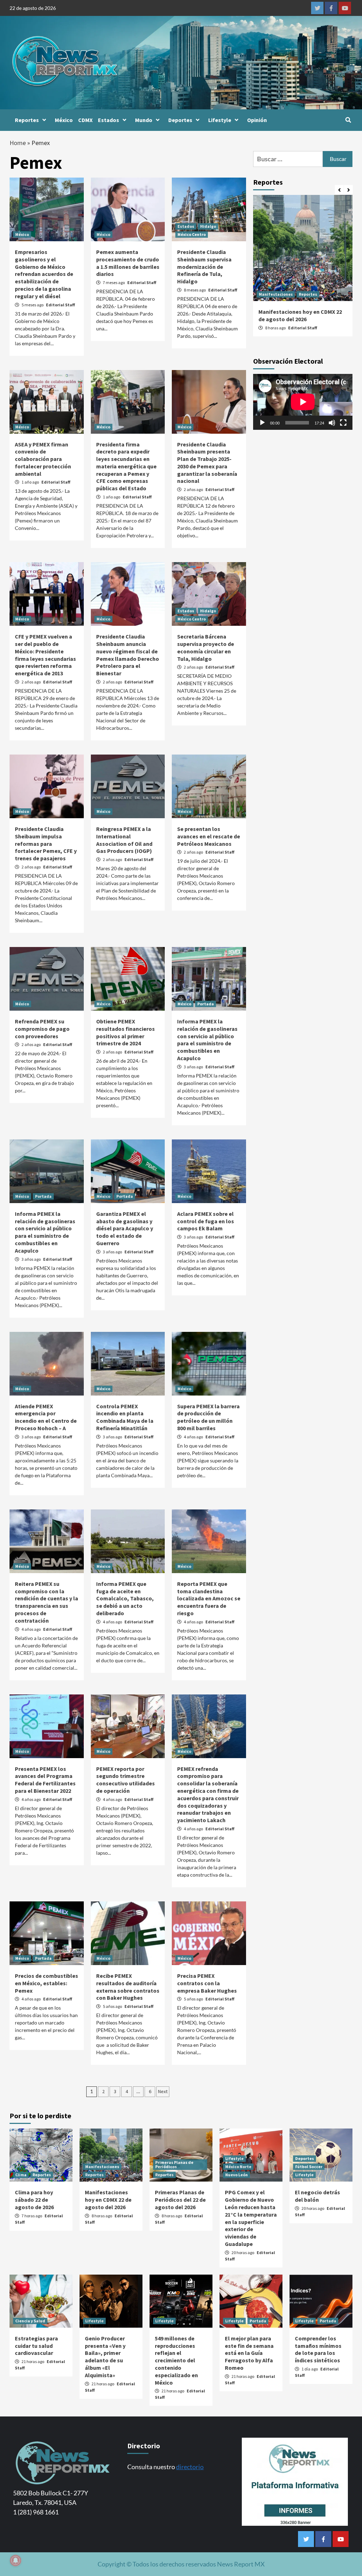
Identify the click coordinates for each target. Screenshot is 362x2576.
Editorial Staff (60, 305)
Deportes (180, 120)
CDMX (85, 120)
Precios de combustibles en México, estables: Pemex (46, 1983)
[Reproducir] (262, 423)
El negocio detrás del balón (317, 2196)
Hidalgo (208, 226)
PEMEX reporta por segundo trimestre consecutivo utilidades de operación (125, 1780)
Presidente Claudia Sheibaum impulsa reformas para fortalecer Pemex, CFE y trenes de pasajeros (46, 844)
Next (163, 2091)
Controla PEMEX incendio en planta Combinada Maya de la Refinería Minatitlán (125, 1417)
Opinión (257, 120)
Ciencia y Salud (30, 2321)
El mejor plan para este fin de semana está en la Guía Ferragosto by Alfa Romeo (249, 2353)
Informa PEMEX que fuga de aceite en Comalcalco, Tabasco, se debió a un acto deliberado (125, 1598)
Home (18, 143)
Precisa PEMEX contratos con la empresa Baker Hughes (207, 1983)
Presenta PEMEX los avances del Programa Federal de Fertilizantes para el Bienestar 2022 (45, 1780)
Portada (206, 1004)
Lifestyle (220, 120)
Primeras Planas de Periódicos (174, 2164)
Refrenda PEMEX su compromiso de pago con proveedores (42, 1029)
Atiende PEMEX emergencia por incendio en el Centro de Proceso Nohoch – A (46, 1417)
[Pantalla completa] (343, 423)
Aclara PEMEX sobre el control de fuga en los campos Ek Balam (206, 1221)
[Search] (348, 120)
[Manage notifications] (16, 2560)
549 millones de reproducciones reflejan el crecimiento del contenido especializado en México (176, 2360)
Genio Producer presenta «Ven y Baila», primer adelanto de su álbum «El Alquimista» (105, 2357)
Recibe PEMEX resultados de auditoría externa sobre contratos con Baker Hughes (128, 1987)
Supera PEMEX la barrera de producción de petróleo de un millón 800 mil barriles (208, 1417)
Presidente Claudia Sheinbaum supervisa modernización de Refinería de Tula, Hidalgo (204, 267)
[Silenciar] (332, 423)
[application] (303, 402)
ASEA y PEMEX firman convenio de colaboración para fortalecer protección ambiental (43, 459)
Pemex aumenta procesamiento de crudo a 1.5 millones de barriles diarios (128, 263)
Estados (109, 120)
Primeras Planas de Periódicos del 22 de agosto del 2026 (180, 2200)
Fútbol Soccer (309, 2167)
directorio (190, 2467)
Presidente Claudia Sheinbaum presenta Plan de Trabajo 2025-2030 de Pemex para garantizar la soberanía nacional (207, 463)
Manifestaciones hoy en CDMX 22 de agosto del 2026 (300, 315)
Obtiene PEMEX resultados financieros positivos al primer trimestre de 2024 (125, 1032)
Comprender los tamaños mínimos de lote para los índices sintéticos (318, 2349)
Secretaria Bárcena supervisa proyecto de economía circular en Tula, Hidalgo (206, 647)
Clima (21, 2175)
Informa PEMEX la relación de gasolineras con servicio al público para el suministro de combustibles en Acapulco (207, 1040)
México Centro (192, 234)
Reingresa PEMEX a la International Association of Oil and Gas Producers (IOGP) (124, 840)
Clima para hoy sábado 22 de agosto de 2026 (34, 2200)
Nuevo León (237, 2175)
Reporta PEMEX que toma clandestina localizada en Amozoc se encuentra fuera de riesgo (209, 1598)
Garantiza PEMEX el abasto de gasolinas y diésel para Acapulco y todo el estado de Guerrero (125, 1228)
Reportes (27, 120)
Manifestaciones (276, 294)
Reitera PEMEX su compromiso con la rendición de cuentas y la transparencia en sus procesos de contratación (46, 1602)
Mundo (144, 120)
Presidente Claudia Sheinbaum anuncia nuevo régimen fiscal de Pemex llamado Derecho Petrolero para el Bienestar (128, 655)
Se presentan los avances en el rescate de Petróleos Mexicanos (209, 836)
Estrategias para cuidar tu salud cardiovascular (36, 2346)
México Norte (238, 2167)
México (64, 120)
